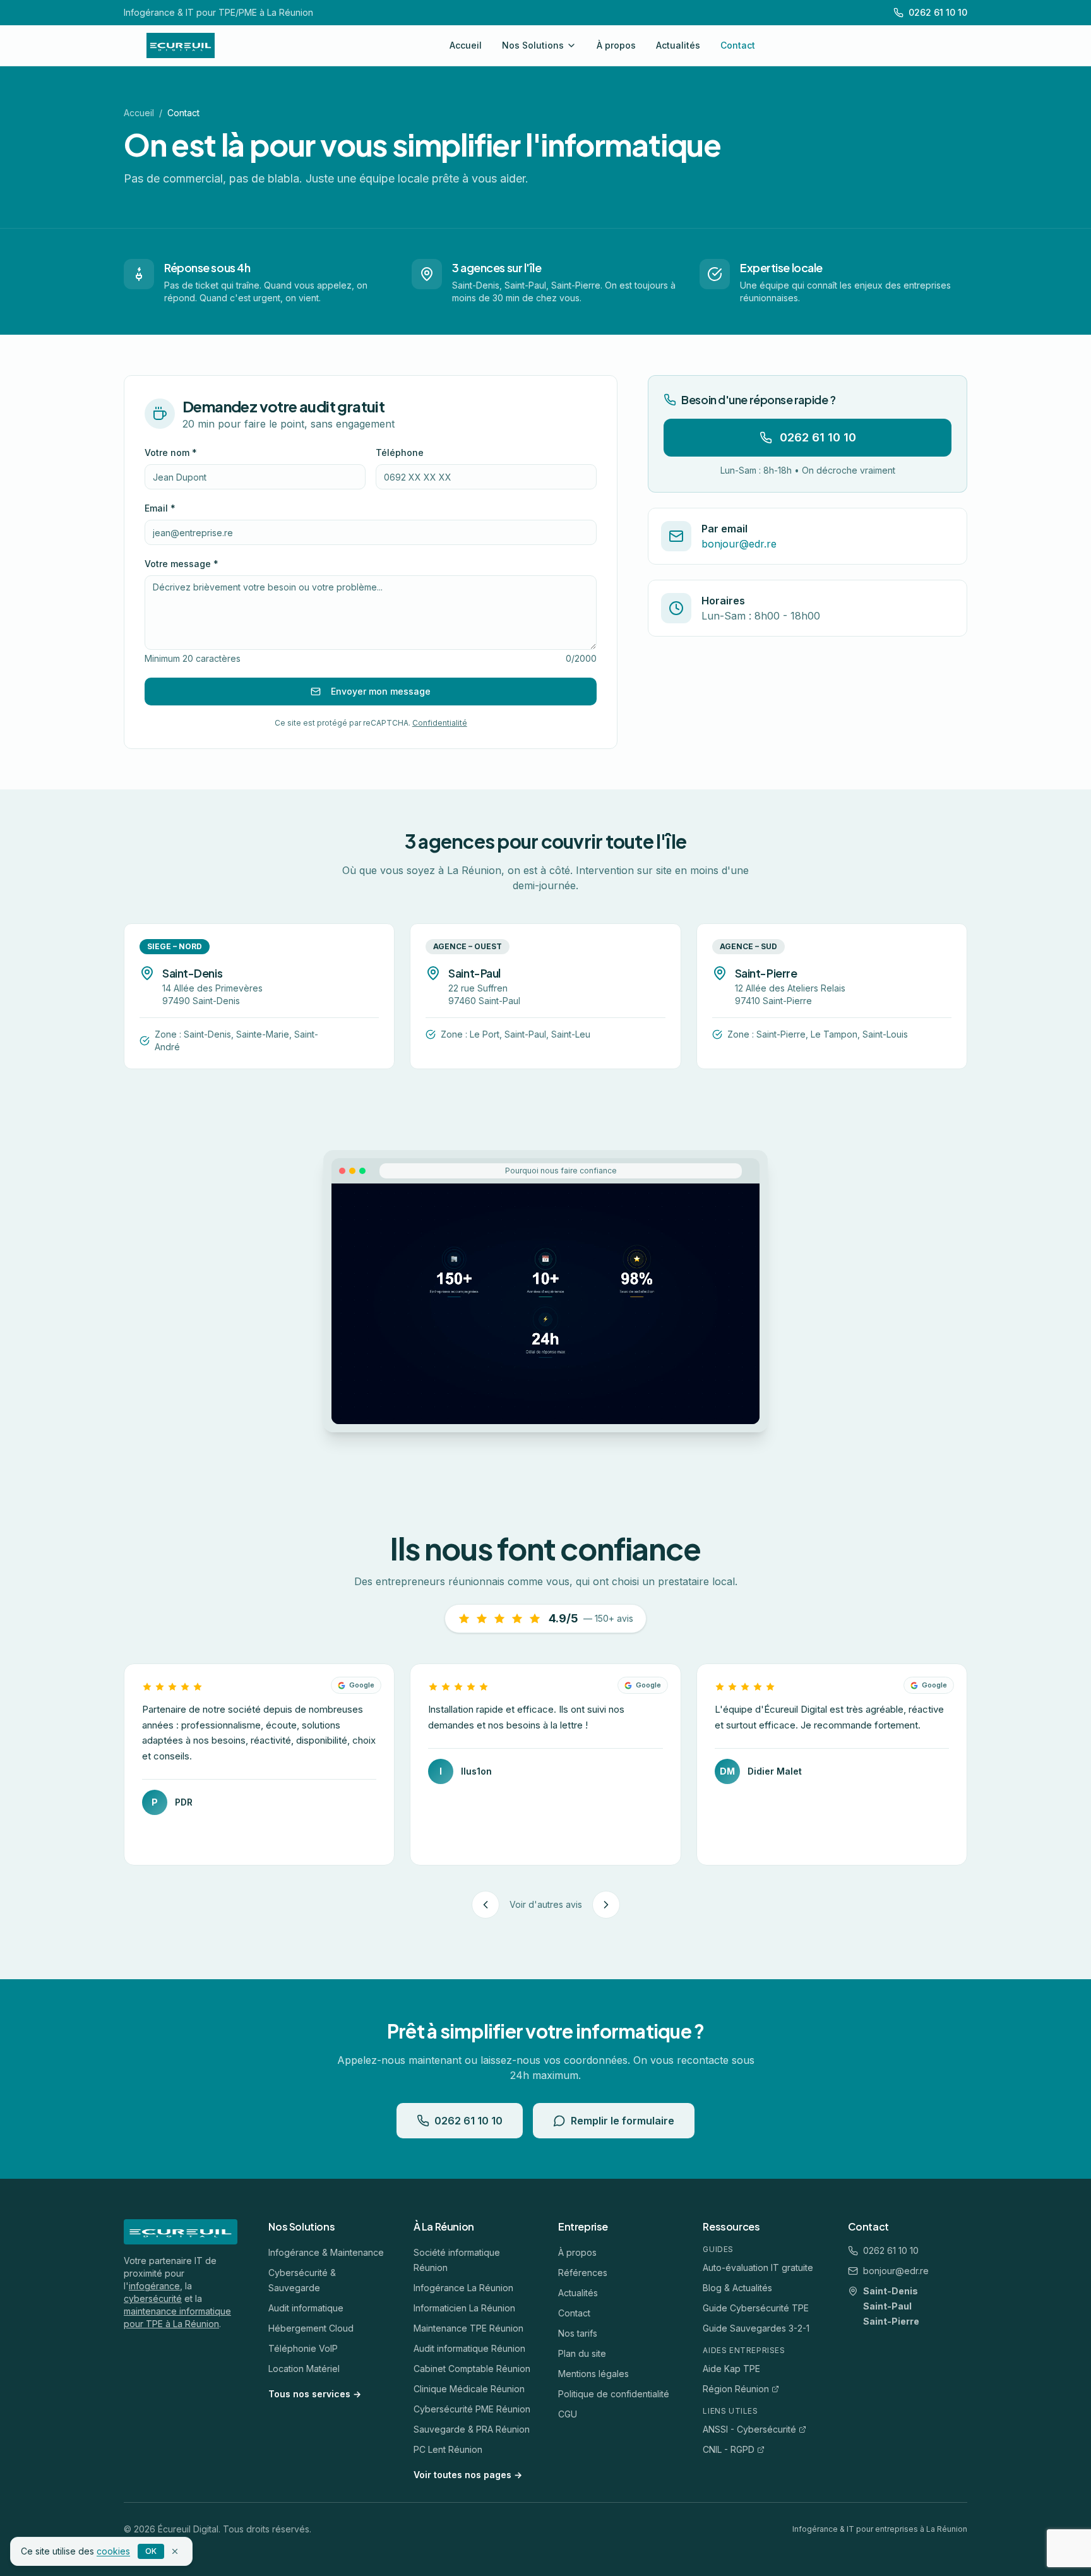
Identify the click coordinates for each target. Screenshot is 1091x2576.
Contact (738, 45)
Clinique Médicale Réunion (469, 2389)
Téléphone (400, 452)
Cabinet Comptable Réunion (472, 2369)
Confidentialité (440, 723)
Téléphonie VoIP (303, 2348)
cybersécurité (153, 2298)
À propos (616, 45)
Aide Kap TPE (731, 2369)
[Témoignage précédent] (486, 1905)
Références (583, 2273)
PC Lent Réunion (448, 2449)
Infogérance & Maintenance (326, 2252)
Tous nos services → (315, 2394)
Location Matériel (304, 2369)
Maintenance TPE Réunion (468, 2328)
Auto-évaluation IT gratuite (758, 2267)
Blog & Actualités (737, 2288)
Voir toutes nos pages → (468, 2475)
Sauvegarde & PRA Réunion (472, 2429)
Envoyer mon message (381, 691)
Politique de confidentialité (614, 2394)
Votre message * (182, 564)
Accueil (466, 45)
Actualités (678, 45)
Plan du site (582, 2353)
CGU (568, 2414)
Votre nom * (171, 452)
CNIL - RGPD (729, 2449)
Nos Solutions (533, 45)
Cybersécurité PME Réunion (472, 2409)
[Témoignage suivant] (606, 1905)
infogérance (154, 2286)
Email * (160, 508)
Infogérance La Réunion (463, 2288)
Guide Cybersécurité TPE (756, 2308)
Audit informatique (306, 2308)
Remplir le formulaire (623, 2121)
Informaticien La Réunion (464, 2308)
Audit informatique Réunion (469, 2348)
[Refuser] (175, 2551)
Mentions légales (593, 2374)
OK (151, 2551)
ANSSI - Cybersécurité (749, 2429)
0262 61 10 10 (818, 437)
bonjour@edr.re (896, 2271)
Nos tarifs (578, 2333)
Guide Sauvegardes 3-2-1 (756, 2328)
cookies (113, 2551)
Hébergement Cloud (311, 2328)
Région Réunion (736, 2389)
